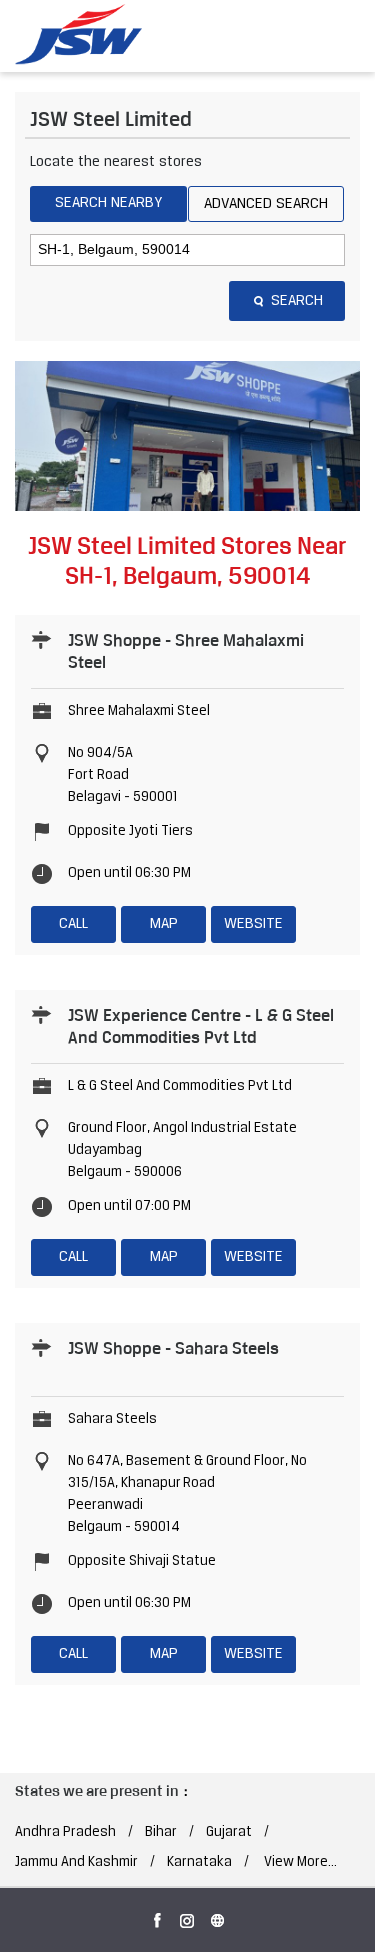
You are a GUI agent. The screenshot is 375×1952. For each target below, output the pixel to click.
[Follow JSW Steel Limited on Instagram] (188, 1917)
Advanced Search (266, 204)
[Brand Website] (218, 1917)
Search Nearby (108, 203)
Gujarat (229, 1832)
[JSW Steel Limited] (90, 35)
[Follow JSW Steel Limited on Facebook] (158, 1917)
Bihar (161, 1832)
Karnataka (199, 1862)
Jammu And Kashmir (76, 1862)
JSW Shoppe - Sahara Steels (173, 1348)
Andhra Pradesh (65, 1832)
